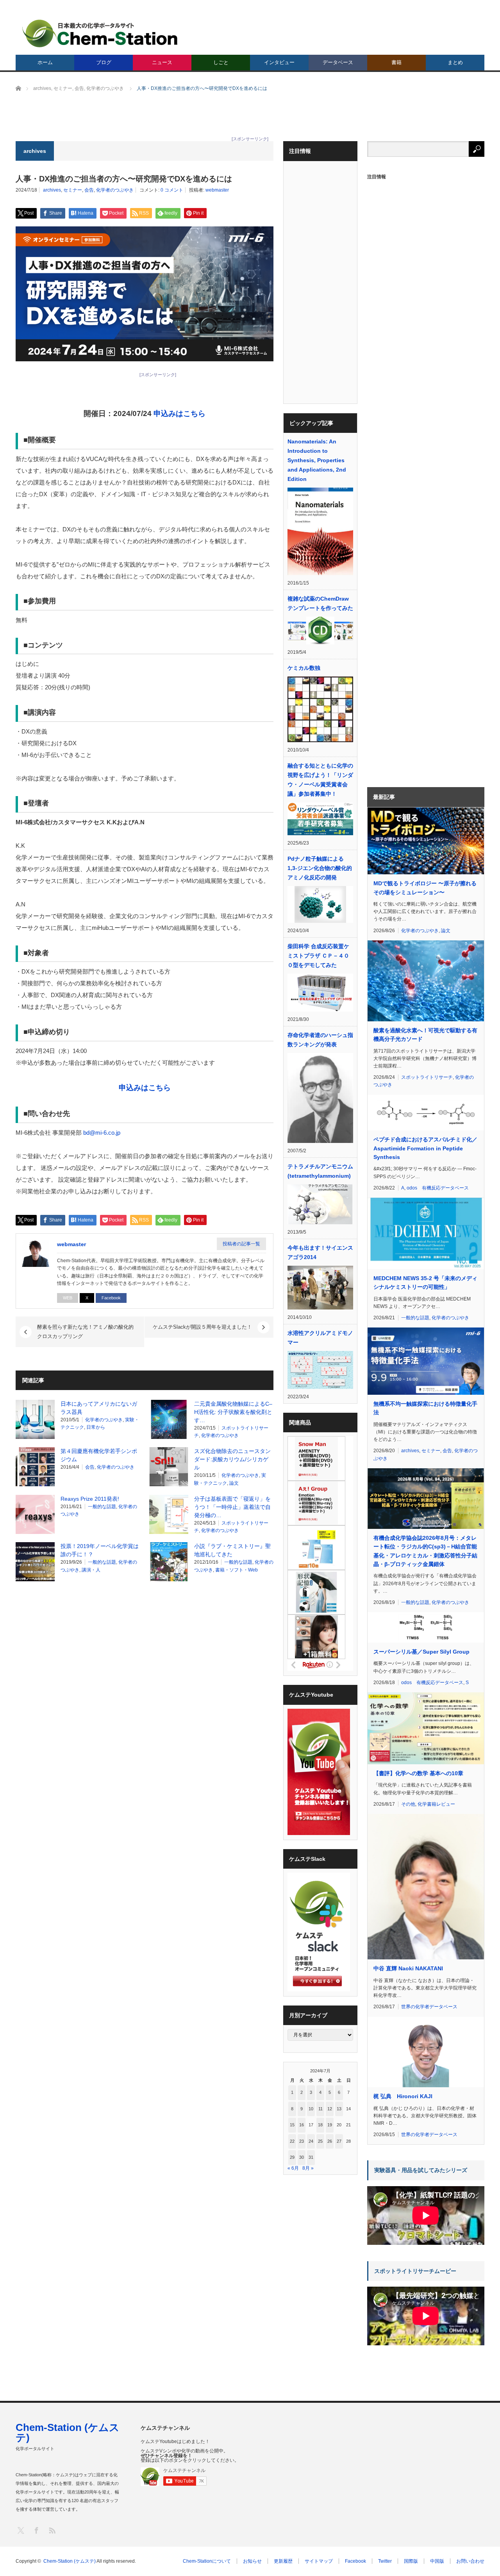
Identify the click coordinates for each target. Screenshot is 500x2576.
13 (339, 2109)
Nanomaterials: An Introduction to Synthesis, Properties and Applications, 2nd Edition (317, 460)
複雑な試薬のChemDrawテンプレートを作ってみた (320, 603)
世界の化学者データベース (429, 2007)
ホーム (45, 62)
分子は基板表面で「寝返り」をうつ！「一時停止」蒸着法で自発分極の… (232, 1507)
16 (302, 2125)
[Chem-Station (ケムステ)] (100, 33)
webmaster (217, 190)
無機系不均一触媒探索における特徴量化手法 (425, 1408)
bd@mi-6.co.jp (102, 1133)
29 (292, 2157)
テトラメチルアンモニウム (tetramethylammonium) (320, 1171)
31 (311, 2157)
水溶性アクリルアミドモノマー (320, 1338)
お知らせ (252, 2561)
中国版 (437, 2561)
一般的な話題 (102, 1507)
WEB (68, 1298)
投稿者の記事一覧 (241, 1244)
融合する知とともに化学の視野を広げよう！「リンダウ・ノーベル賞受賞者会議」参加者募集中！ (320, 780)
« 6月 (293, 2168)
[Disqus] (145, 1687)
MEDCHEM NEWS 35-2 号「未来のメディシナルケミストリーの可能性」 (425, 1283)
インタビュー (279, 62)
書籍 (396, 62)
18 (320, 2125)
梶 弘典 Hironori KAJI (403, 2096)
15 (292, 2125)
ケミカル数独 (304, 668)
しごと (221, 62)
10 (311, 2109)
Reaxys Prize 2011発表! (90, 1499)
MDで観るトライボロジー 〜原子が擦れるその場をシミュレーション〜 (425, 888)
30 (302, 2157)
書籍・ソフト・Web (237, 1570)
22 (292, 2141)
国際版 (411, 2561)
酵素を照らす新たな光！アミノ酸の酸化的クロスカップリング (85, 1332)
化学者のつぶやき (115, 190)
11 (321, 2109)
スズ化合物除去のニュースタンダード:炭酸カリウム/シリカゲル (232, 1459)
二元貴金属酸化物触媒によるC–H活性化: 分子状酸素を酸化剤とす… (233, 1412)
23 (302, 2141)
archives (52, 190)
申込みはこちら (179, 413)
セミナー (73, 190)
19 (330, 2125)
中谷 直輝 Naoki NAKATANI (408, 1968)
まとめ (455, 62)
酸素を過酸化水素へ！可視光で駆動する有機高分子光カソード (425, 1035)
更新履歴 (283, 2561)
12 (330, 2109)
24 (311, 2141)
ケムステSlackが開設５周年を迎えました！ (202, 1327)
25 (320, 2141)
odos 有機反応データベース (438, 1188)
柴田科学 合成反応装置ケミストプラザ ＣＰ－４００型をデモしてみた (318, 956)
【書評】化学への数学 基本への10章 (418, 1773)
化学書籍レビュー (436, 1804)
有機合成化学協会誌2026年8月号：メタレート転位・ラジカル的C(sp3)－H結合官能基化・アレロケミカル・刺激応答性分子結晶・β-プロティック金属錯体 (425, 1551)
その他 (408, 1804)
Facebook (111, 1298)
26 (330, 2141)
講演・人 (91, 1570)
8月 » (308, 2168)
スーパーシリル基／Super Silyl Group (421, 1652)
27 (339, 2141)
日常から (96, 1427)
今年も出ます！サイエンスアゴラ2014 (320, 1252)
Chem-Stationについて (207, 2561)
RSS (52, 2530)
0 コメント (172, 190)
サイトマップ (319, 2561)
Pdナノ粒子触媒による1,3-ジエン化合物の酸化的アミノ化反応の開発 (320, 868)
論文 (234, 1483)
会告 (89, 190)
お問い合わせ (470, 2561)
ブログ (104, 62)
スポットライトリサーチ (427, 1077)
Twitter (385, 2561)
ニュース (162, 62)
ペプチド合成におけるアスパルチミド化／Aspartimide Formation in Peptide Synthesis (425, 1148)
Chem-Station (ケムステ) (68, 2432)
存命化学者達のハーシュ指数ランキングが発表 (320, 1040)
